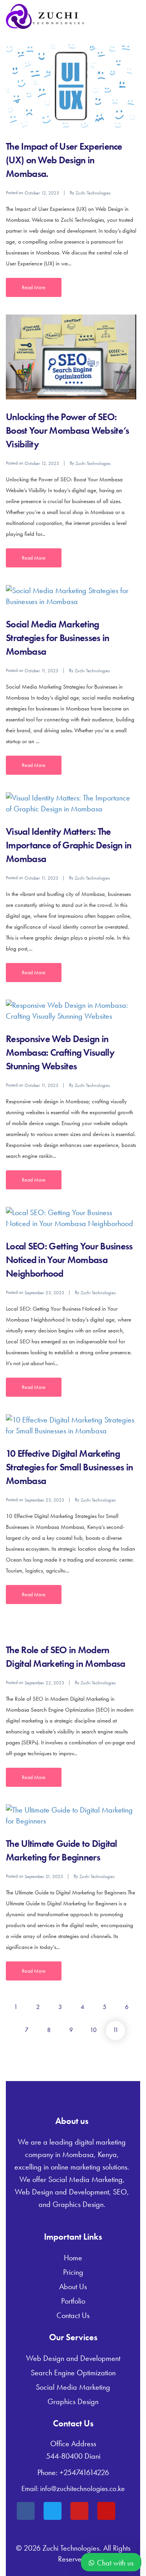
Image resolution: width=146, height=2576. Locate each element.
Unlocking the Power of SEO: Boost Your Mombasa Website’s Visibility (67, 430)
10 (93, 2030)
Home (73, 2258)
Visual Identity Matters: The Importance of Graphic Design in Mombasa (69, 845)
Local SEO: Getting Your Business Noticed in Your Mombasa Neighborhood (69, 1260)
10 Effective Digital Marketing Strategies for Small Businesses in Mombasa (69, 1467)
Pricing (73, 2272)
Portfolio (73, 2301)
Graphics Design (73, 2401)
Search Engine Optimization (73, 2373)
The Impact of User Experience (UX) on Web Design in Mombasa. (64, 160)
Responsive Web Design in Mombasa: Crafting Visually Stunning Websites (60, 1052)
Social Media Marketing (73, 2387)
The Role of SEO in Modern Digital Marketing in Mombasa (65, 1657)
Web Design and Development (73, 2358)
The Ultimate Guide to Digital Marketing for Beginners (62, 1850)
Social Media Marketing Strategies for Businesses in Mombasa (57, 638)
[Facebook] (26, 2511)
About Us (73, 2286)
